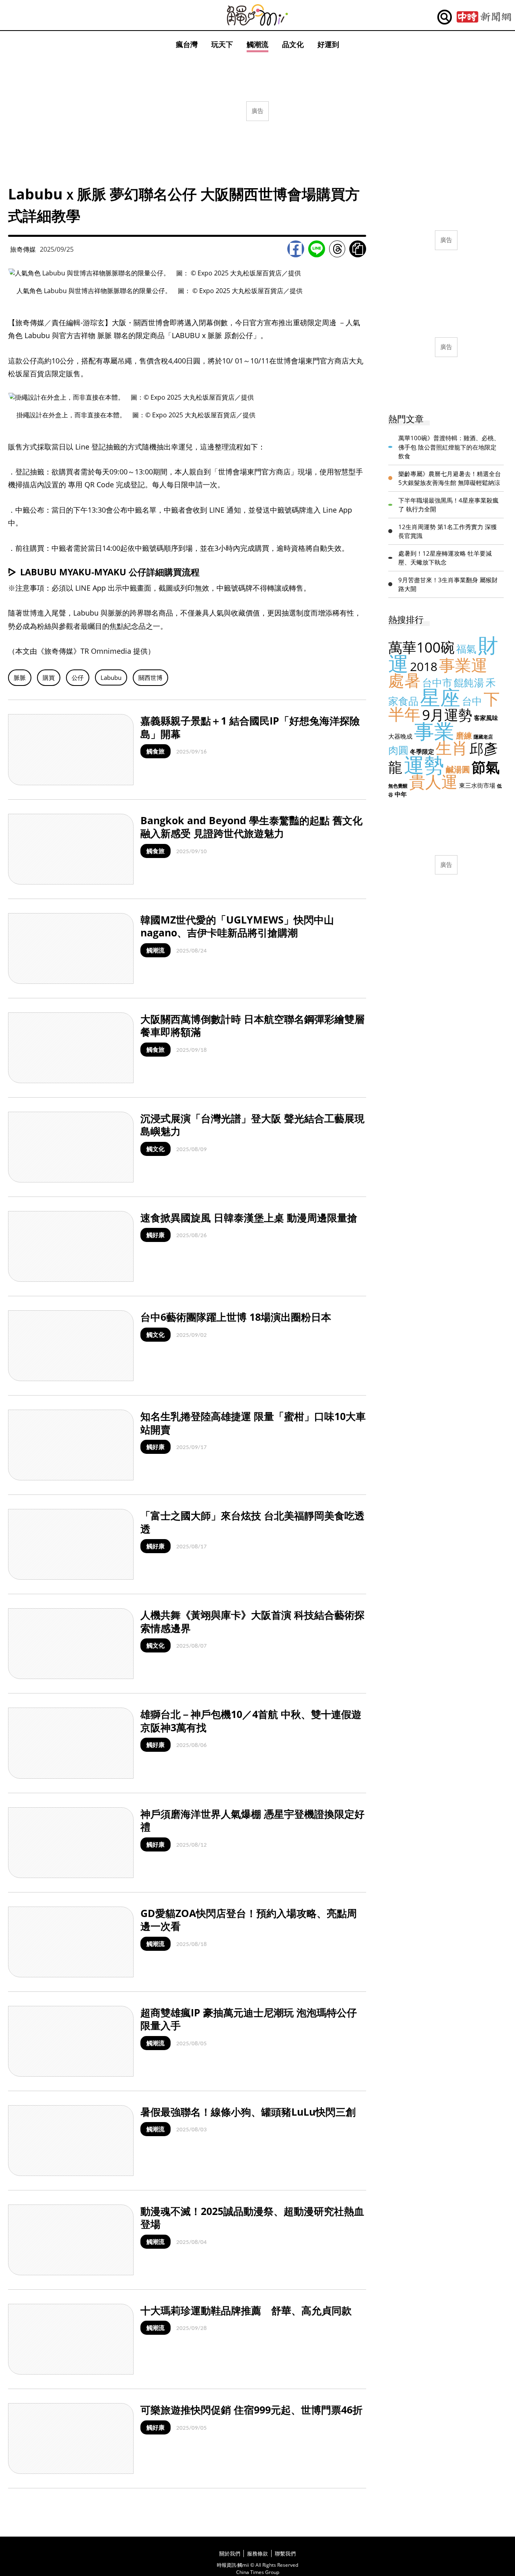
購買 (49, 677)
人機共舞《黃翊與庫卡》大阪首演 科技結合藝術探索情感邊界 (252, 1621)
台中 (472, 701)
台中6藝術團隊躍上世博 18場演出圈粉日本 (236, 1317)
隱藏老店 (483, 737)
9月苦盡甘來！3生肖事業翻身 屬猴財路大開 (448, 584)
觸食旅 (156, 751)
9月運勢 (447, 715)
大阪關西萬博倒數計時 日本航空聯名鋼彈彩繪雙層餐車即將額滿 (252, 1025)
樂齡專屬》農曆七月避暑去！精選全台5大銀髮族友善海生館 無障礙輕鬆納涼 (450, 478)
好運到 (328, 44)
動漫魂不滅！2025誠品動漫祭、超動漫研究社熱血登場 (252, 2218)
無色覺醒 (398, 786)
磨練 (464, 736)
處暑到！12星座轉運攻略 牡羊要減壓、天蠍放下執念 (445, 558)
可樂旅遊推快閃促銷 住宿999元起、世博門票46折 (251, 2410)
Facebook (296, 249)
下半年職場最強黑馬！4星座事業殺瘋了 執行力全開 (448, 505)
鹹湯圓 (458, 769)
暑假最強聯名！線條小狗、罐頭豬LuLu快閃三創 (248, 2112)
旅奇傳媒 (23, 249)
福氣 (466, 649)
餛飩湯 (469, 682)
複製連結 (358, 249)
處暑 (404, 680)
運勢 (424, 765)
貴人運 (433, 781)
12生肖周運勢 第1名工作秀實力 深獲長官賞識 (448, 531)
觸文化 (156, 1149)
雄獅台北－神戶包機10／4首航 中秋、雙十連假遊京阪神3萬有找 (251, 1721)
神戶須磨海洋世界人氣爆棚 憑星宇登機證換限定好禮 (252, 1820)
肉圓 (398, 750)
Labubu (111, 677)
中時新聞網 (484, 17)
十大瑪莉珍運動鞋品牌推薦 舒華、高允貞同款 (246, 2310)
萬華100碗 (421, 647)
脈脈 (20, 677)
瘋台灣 (187, 44)
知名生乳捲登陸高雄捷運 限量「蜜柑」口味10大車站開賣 (253, 1423)
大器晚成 (400, 736)
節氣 (486, 767)
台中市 (437, 682)
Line (317, 249)
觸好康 (156, 1235)
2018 (424, 666)
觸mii (257, 15)
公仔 (78, 677)
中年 (401, 794)
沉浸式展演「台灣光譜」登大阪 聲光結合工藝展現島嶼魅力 (252, 1125)
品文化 (293, 44)
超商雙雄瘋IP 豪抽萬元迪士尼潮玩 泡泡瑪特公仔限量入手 (249, 2019)
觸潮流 (257, 44)
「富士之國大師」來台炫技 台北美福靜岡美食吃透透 (252, 1522)
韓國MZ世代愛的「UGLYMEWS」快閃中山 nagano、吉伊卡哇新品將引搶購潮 (237, 926)
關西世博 (150, 677)
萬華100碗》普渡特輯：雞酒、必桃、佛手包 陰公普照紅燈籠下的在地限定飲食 (449, 447)
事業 (434, 731)
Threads (337, 249)
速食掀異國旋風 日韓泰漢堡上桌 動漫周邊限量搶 (249, 1217)
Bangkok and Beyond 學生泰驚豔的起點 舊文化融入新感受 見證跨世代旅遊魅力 (251, 827)
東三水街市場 (477, 785)
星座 (440, 697)
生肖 (452, 748)
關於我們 (230, 2553)
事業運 (463, 665)
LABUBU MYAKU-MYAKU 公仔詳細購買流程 (110, 572)
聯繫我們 (285, 2553)
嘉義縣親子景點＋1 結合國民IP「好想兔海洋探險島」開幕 (250, 727)
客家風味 (486, 718)
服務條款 (257, 2553)
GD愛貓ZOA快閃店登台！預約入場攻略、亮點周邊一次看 (249, 1920)
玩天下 (222, 44)
